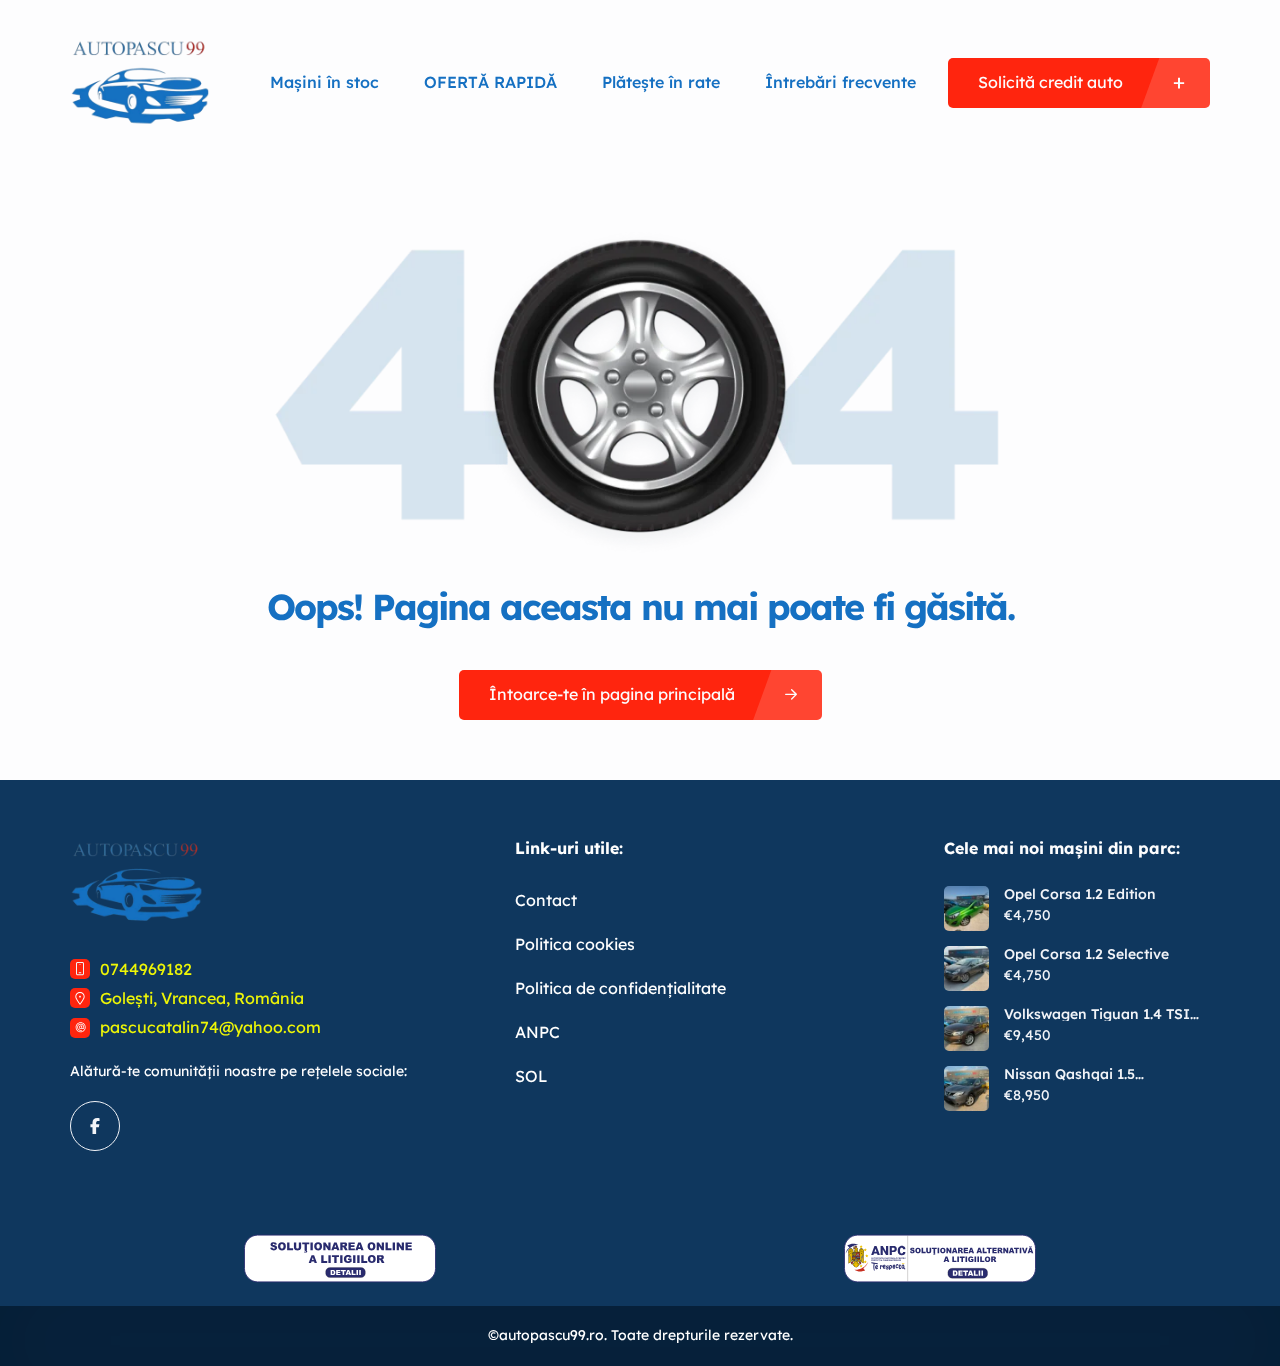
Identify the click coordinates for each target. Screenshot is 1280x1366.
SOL (531, 1076)
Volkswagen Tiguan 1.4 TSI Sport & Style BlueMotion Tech (1097, 1014)
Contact (546, 900)
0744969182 (146, 969)
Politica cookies (575, 944)
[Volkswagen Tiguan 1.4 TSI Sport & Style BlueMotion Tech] (966, 1028)
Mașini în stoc (324, 82)
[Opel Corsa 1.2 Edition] (966, 908)
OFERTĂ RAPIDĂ (490, 82)
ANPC (537, 1032)
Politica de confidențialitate (620, 988)
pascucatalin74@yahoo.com (210, 1027)
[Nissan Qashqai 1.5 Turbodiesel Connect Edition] (966, 1088)
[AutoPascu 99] (140, 83)
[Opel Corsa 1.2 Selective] (966, 968)
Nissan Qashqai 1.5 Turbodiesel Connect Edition (1101, 1074)
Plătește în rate (661, 82)
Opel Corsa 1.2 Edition (1080, 894)
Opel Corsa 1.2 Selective (1086, 954)
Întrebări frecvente (840, 82)
